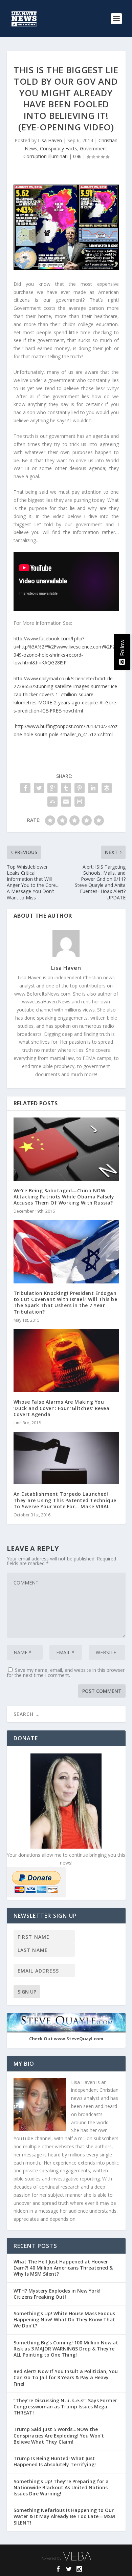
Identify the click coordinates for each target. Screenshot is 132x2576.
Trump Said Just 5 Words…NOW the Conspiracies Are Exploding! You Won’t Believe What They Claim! (59, 2435)
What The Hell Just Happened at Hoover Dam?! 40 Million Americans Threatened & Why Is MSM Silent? (63, 2268)
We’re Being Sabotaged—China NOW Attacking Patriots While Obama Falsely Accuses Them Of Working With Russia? (64, 1197)
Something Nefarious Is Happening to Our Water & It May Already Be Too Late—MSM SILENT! (64, 2516)
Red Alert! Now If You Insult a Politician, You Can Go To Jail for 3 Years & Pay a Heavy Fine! (66, 2377)
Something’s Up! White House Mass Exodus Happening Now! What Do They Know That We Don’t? (64, 2319)
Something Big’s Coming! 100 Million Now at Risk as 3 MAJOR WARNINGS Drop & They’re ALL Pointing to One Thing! (66, 2349)
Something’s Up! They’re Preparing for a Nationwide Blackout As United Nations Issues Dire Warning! (61, 2487)
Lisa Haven (50, 140)
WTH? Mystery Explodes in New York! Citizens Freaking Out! (57, 2294)
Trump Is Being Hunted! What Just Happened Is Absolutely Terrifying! (55, 2461)
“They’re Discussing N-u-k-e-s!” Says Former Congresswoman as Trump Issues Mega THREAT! (65, 2407)
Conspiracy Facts (59, 148)
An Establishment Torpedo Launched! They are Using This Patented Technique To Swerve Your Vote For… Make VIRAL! (65, 1500)
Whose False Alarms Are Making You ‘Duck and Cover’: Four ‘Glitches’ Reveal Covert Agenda (62, 1408)
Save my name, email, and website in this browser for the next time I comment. (66, 1673)
